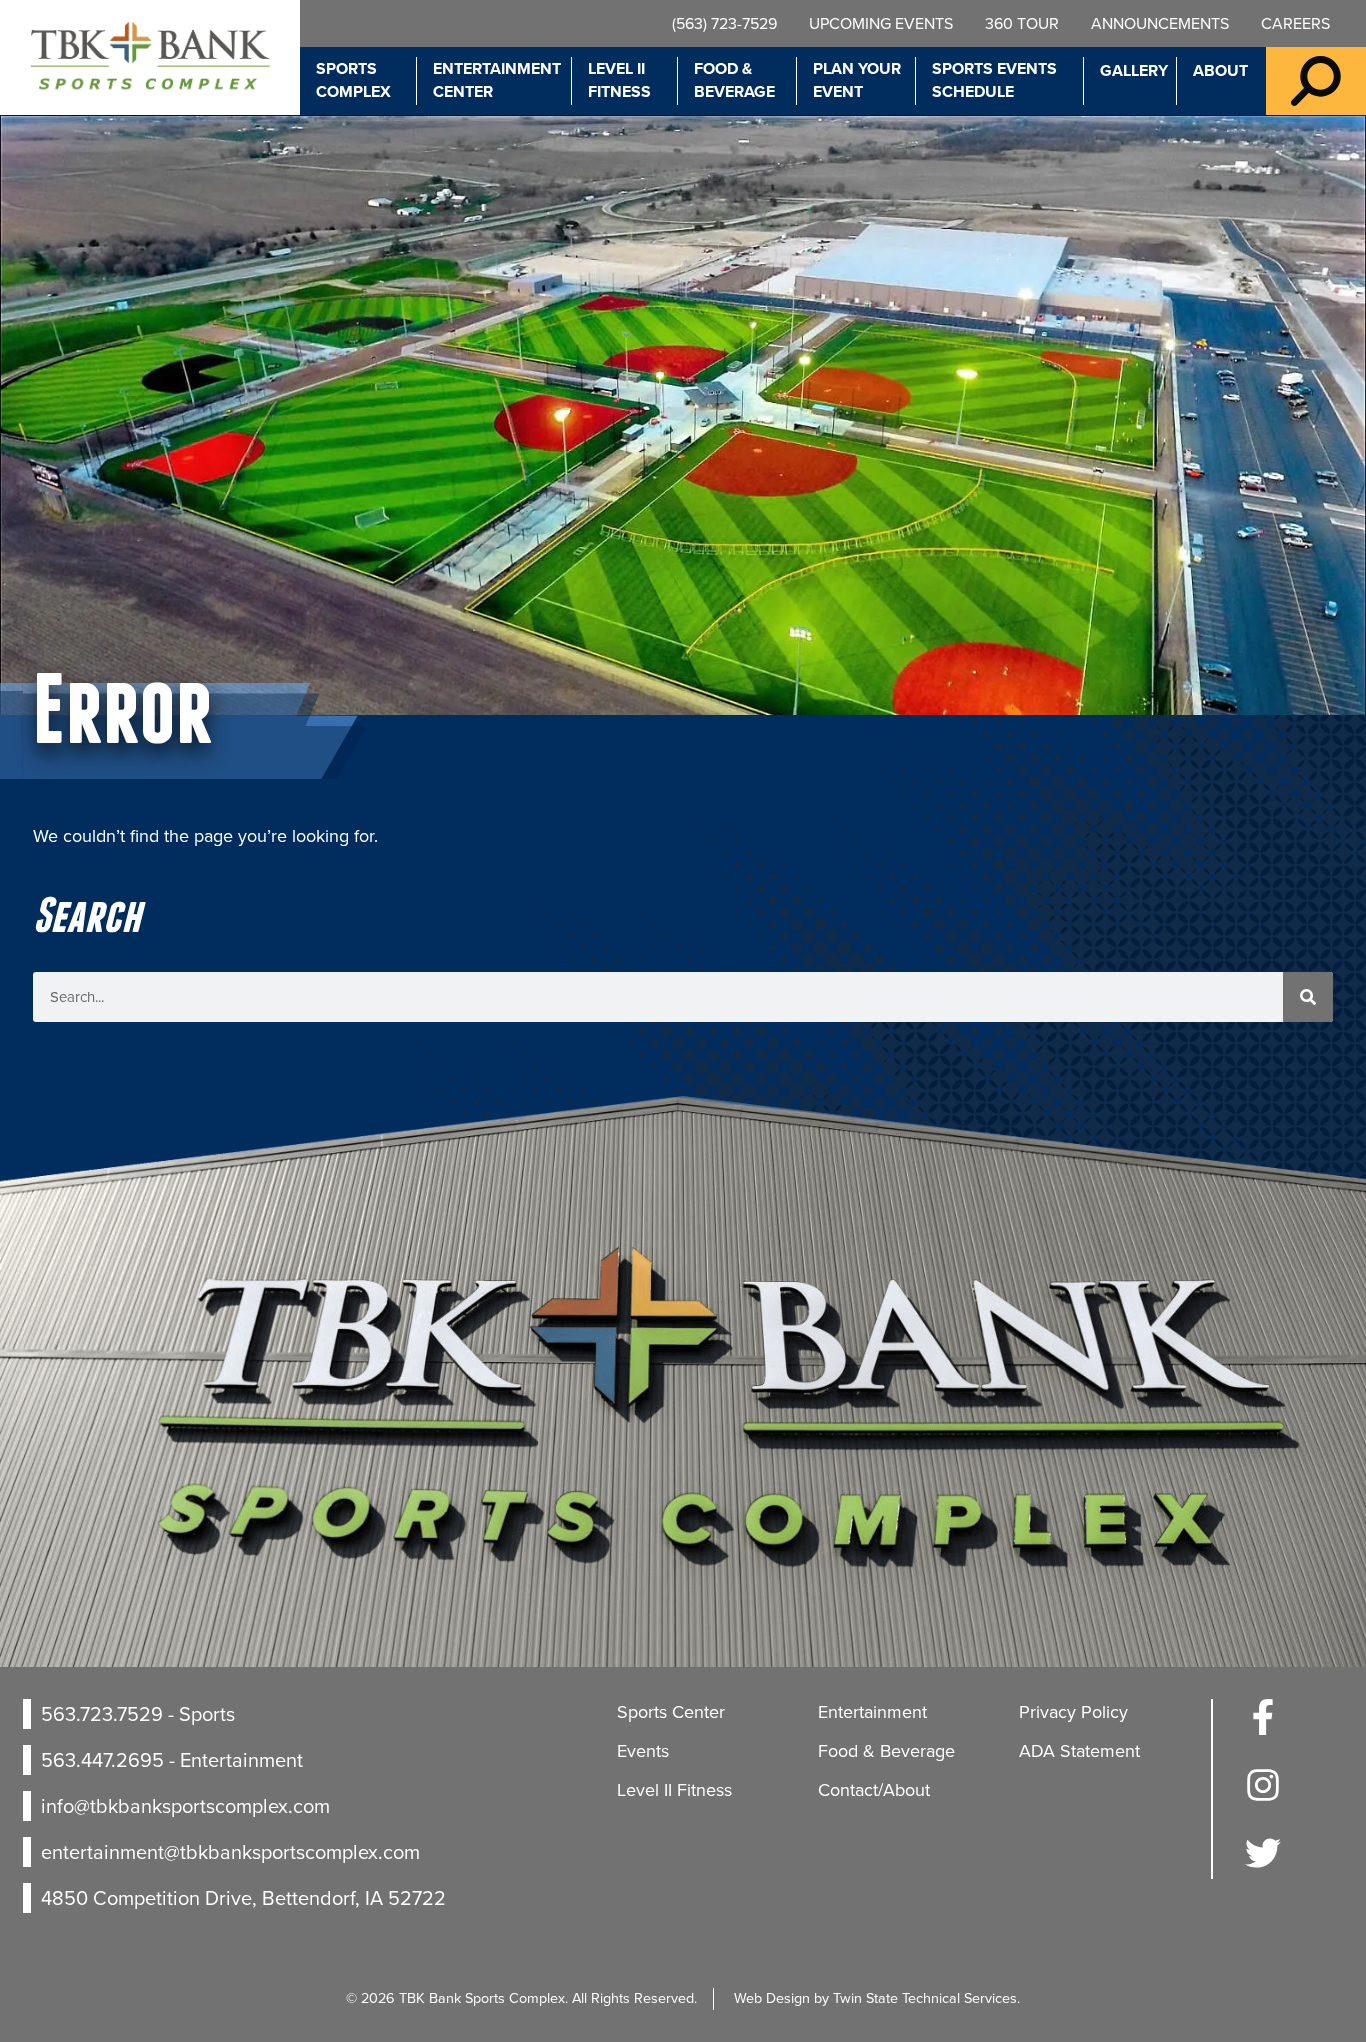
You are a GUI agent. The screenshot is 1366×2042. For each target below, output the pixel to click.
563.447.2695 (102, 1760)
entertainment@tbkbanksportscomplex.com (230, 1852)
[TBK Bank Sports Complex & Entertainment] (150, 57)
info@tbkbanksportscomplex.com (185, 1806)
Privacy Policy (1073, 1712)
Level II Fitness (619, 80)
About (1220, 70)
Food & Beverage (734, 80)
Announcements (1160, 23)
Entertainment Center (497, 80)
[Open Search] (1316, 81)
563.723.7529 (102, 1714)
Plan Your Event (857, 80)
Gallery (1134, 70)
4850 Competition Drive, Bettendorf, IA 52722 (243, 1898)
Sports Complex (353, 80)
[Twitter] (1263, 1865)
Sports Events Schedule (994, 80)
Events (643, 1751)
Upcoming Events (881, 23)
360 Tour (1022, 23)
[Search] (1308, 997)
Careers (1295, 23)
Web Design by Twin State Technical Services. (877, 1998)
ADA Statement (1079, 1751)
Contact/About (874, 1790)
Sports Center (671, 1712)
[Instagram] (1263, 1797)
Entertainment (872, 1712)
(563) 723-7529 (724, 23)
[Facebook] (1263, 1729)
